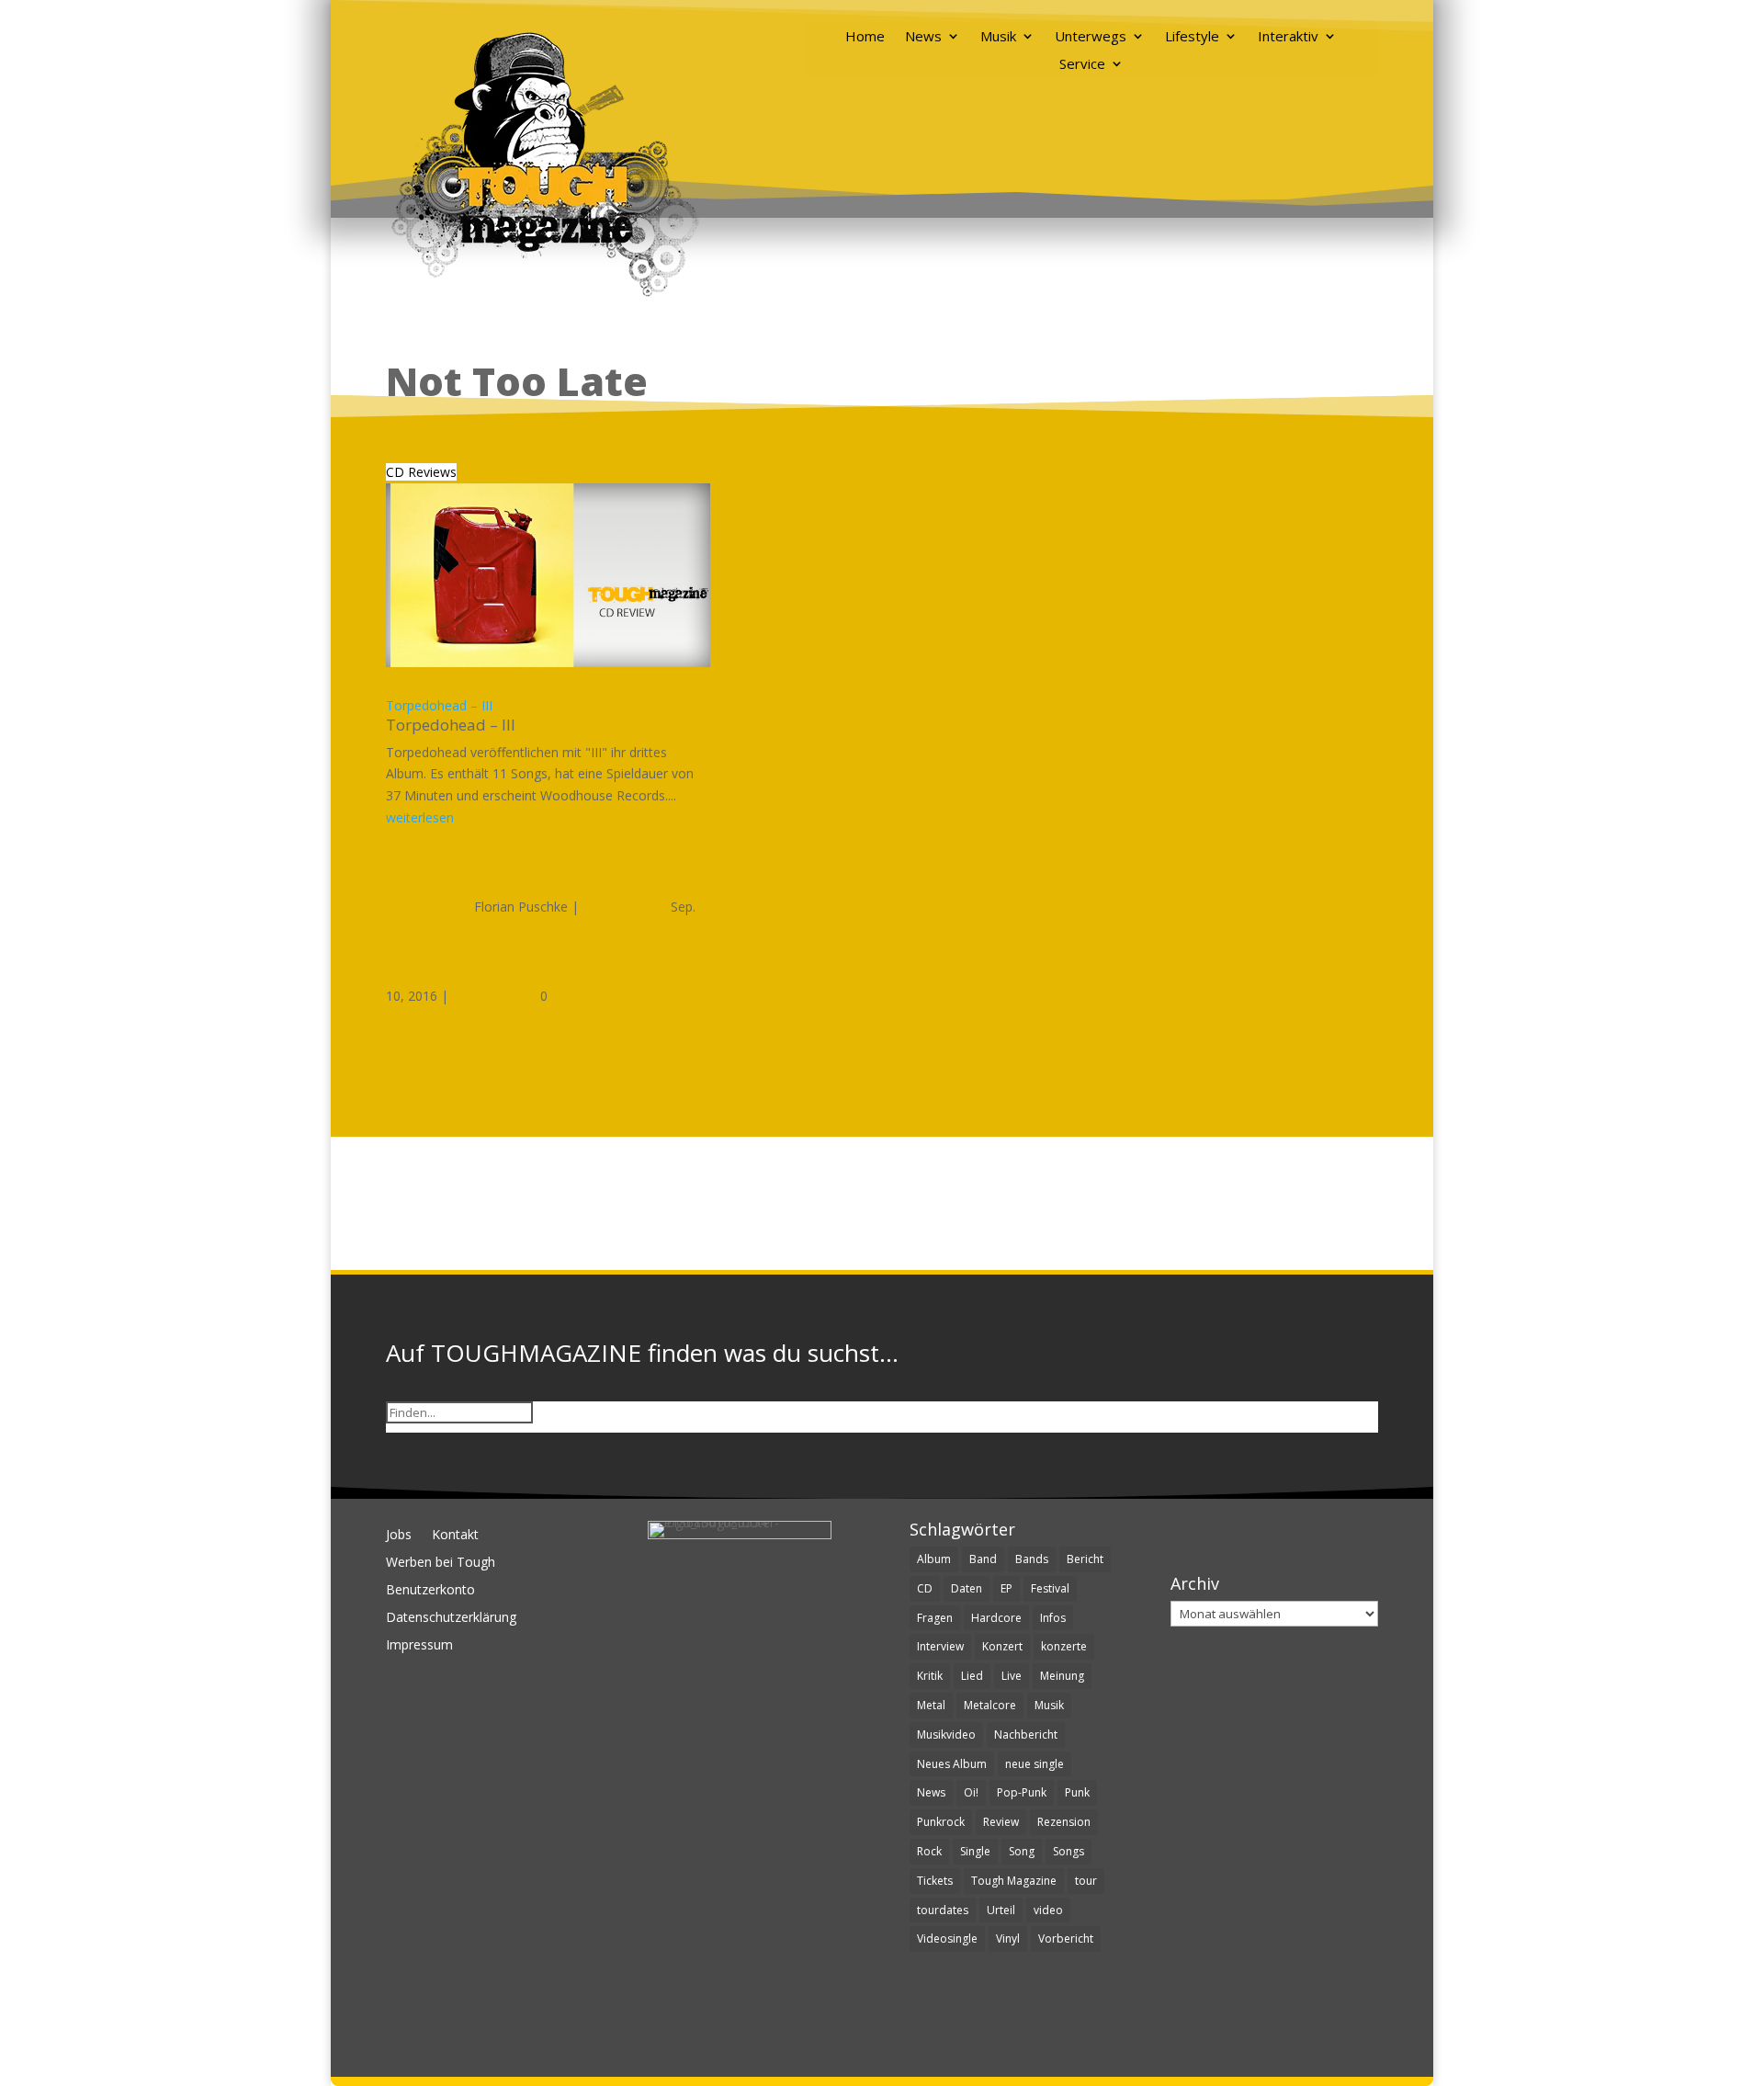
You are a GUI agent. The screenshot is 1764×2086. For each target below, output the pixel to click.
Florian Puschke (521, 907)
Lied (972, 1676)
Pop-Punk (1022, 1792)
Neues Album (952, 1764)
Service (1082, 65)
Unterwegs (1091, 37)
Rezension (1064, 1822)
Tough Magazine (1014, 1881)
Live (1012, 1676)
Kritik (930, 1676)
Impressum (419, 1646)
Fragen (935, 1618)
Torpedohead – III (439, 705)
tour (1086, 1881)
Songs (1069, 1851)
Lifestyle (1192, 37)
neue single (1035, 1764)
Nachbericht (1026, 1735)
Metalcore (990, 1705)
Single (975, 1851)
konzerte (1064, 1646)
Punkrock (941, 1822)
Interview (940, 1646)
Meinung (1062, 1676)
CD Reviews (421, 472)
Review (1001, 1822)
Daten (967, 1588)
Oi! (971, 1792)
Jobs (399, 1536)
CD (925, 1588)
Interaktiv (1288, 37)
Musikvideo (946, 1735)
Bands (1032, 1559)
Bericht (1085, 1559)
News (923, 37)
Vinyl (1008, 1939)
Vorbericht (1066, 1939)
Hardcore (996, 1618)
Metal (931, 1705)
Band (983, 1559)
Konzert (1002, 1646)
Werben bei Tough (441, 1563)
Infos (1053, 1618)
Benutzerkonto (430, 1591)
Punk (1077, 1792)
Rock (929, 1851)
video (1048, 1910)
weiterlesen (420, 817)
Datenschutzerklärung (451, 1618)
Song (1022, 1851)
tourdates (943, 1910)
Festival (1050, 1588)
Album (934, 1559)
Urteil (1001, 1910)
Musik (998, 37)
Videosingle (947, 1939)
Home (865, 37)
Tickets (935, 1881)
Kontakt (455, 1536)
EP (1006, 1588)
